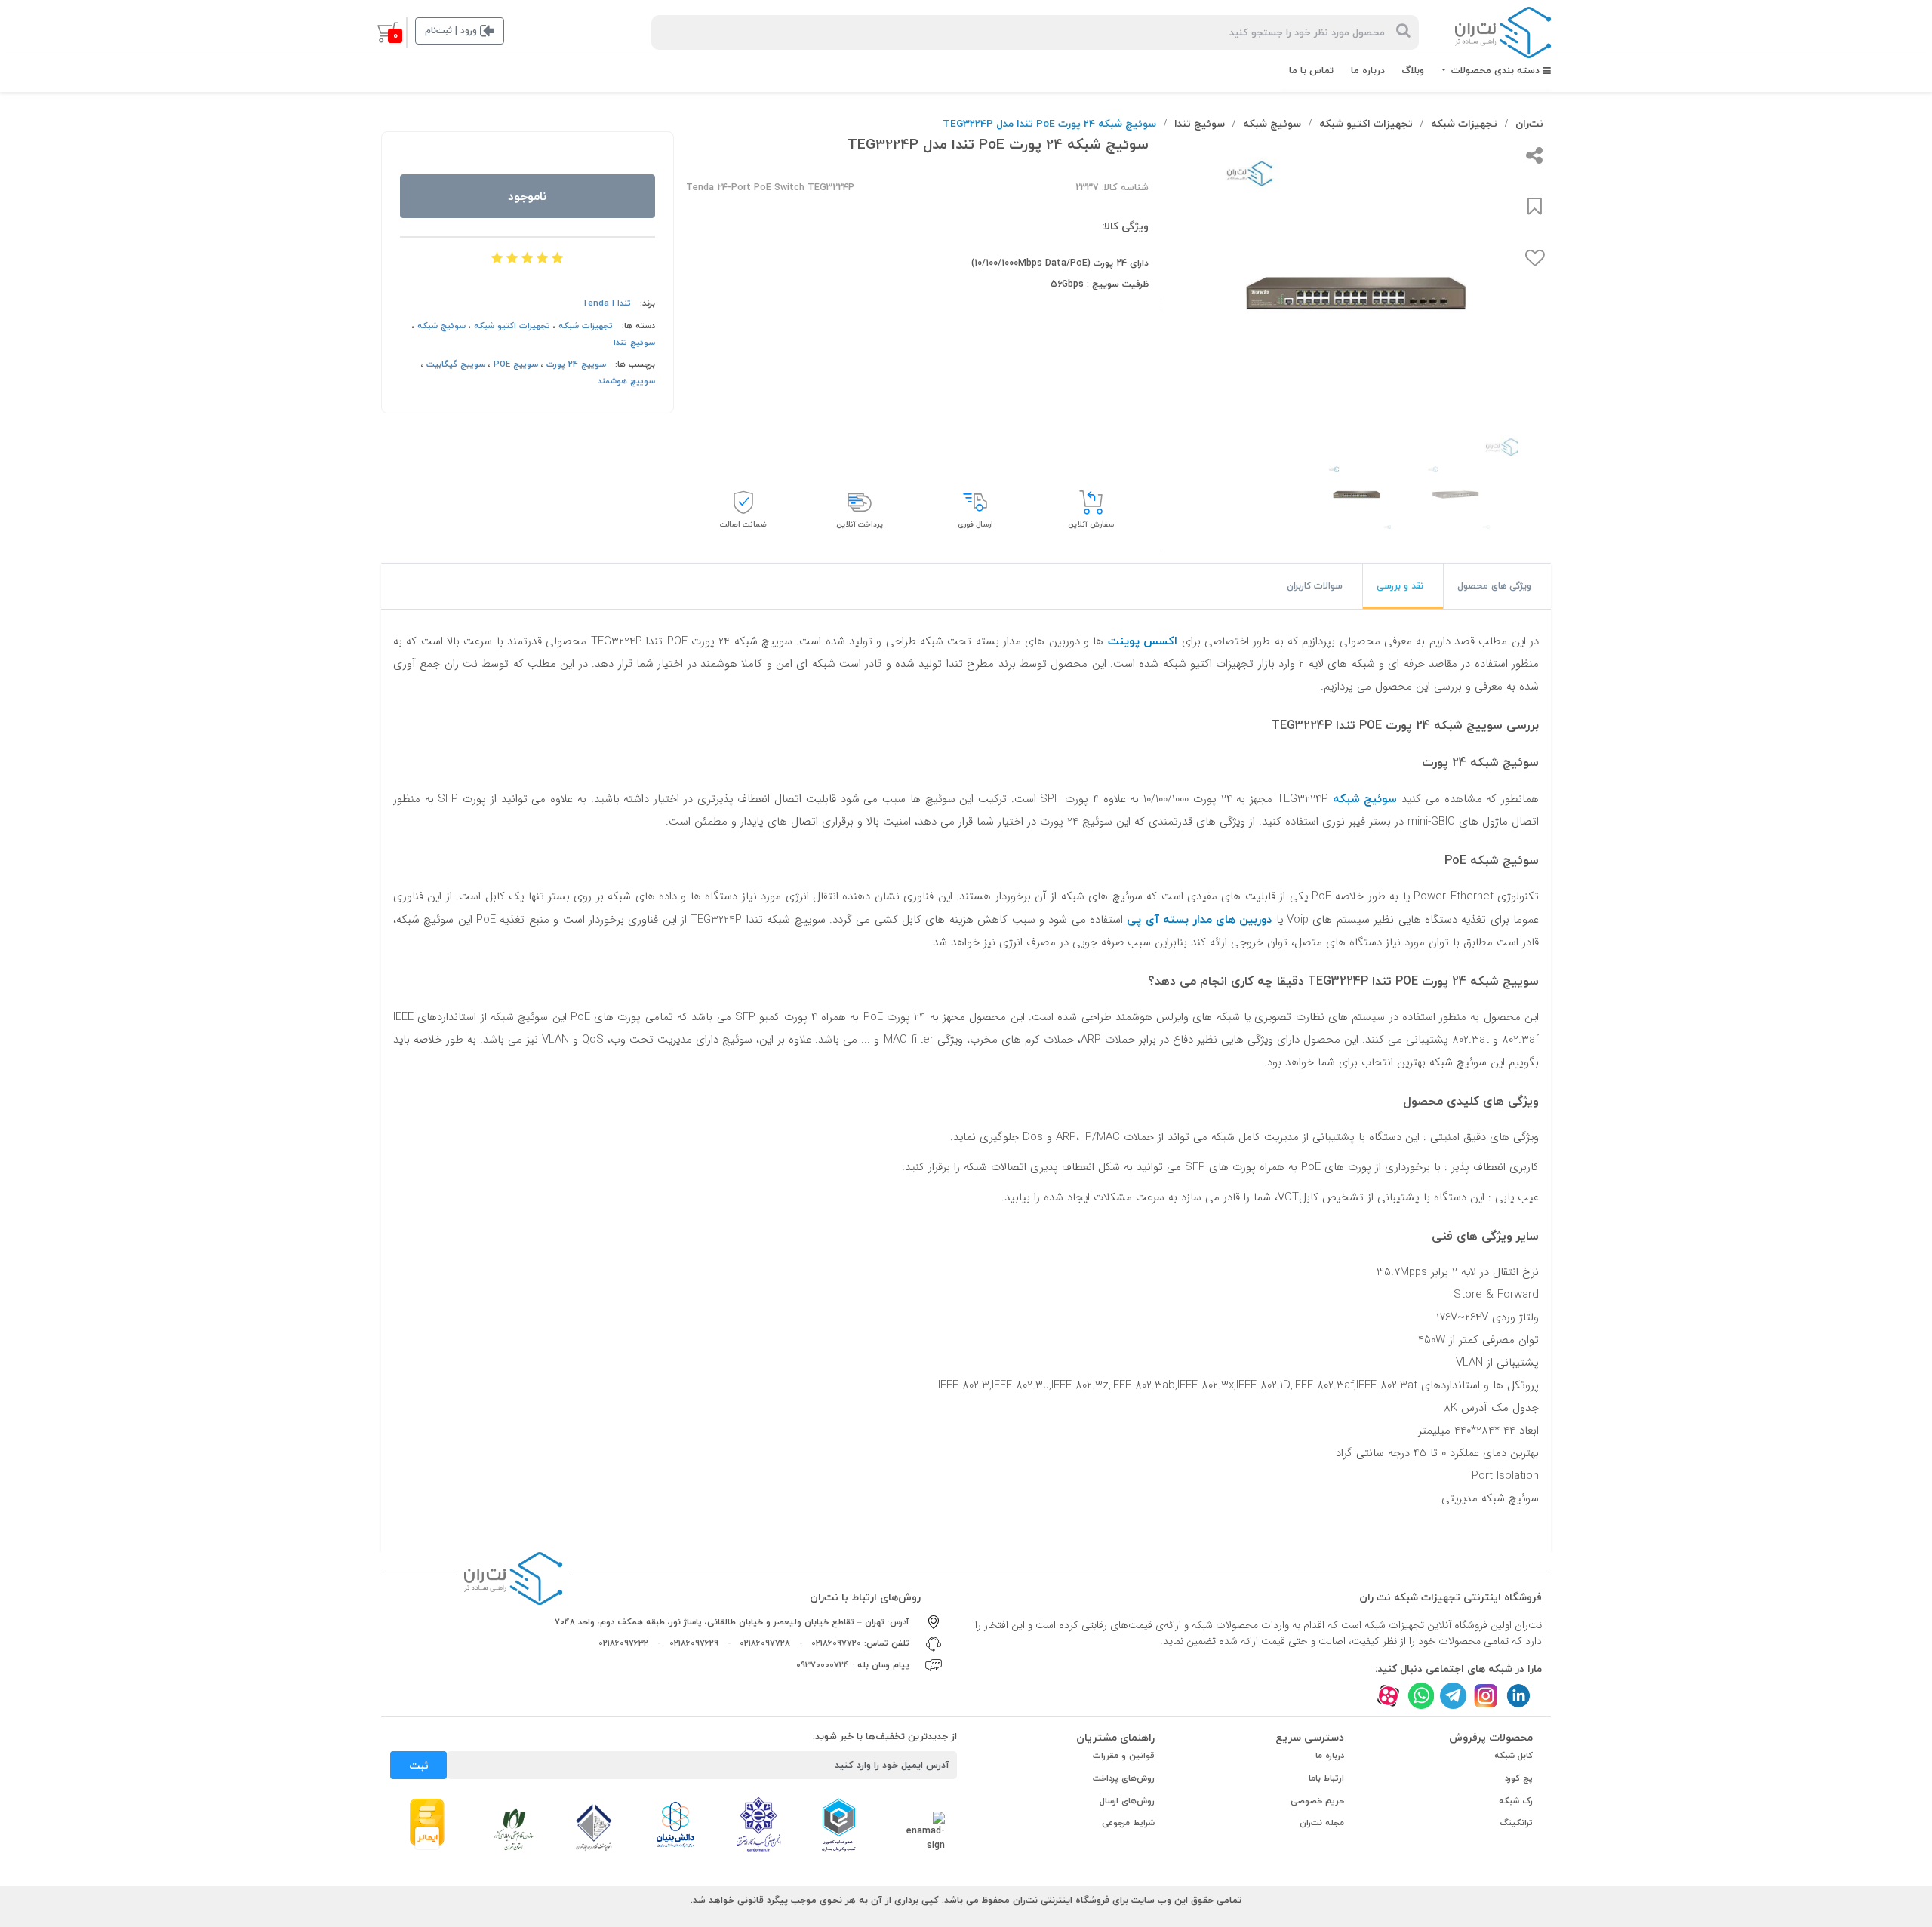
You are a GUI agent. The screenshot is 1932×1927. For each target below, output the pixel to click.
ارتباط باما (1326, 1778)
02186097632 (623, 1643)
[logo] (1503, 32)
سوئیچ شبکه (1272, 123)
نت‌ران (1529, 123)
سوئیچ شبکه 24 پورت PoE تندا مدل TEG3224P (1049, 123)
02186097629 (694, 1643)
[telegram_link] (1453, 1696)
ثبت (419, 1765)
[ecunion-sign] (839, 1824)
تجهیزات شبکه (1464, 123)
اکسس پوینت (1143, 641)
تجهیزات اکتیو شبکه (1366, 123)
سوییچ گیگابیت (456, 364)
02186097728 (765, 1643)
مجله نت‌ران (1322, 1823)
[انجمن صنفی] (758, 1824)
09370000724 (823, 1665)
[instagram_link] (1486, 1696)
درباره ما (1368, 70)
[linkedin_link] (1518, 1696)
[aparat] (1388, 1696)
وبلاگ (1413, 70)
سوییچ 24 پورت (576, 364)
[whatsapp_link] (1421, 1696)
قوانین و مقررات (1124, 1755)
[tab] (1497, 586)
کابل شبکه (1514, 1755)
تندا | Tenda (606, 303)
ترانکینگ (1517, 1823)
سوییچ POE (516, 364)
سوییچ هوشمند (626, 381)
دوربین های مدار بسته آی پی (1199, 919)
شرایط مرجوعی (1128, 1823)
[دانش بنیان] (675, 1824)
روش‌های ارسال (1127, 1801)
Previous (1553, 303)
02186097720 (836, 1643)
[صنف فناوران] (594, 1827)
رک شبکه (1516, 1801)
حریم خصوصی (1317, 1801)
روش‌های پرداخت (1124, 1778)
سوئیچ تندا (1200, 123)
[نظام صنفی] (514, 1828)
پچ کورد (1519, 1778)
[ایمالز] (427, 1823)
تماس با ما (1311, 70)
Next (1163, 303)
